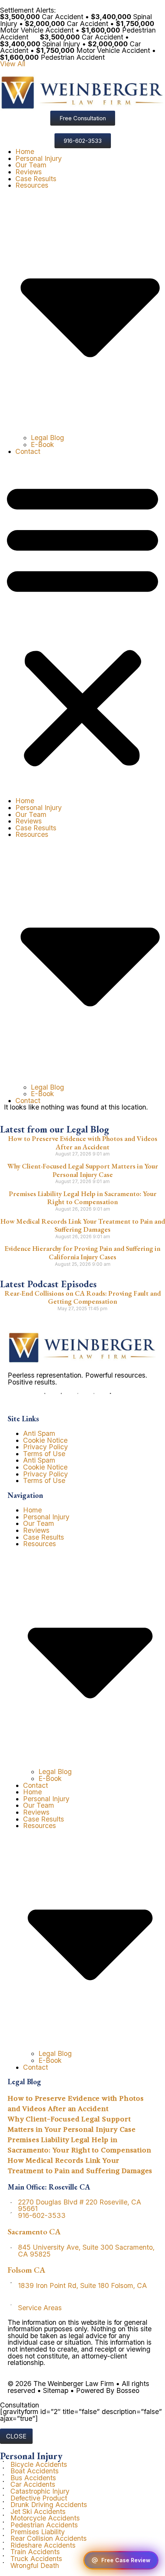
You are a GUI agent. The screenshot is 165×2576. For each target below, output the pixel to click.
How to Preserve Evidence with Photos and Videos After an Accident (83, 1143)
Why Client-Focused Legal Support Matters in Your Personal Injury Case (83, 1170)
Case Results (36, 179)
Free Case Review (126, 2560)
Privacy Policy (45, 1447)
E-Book (42, 444)
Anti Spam (39, 1433)
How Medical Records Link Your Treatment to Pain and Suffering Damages (83, 1225)
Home (25, 151)
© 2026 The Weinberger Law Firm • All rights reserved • (78, 2387)
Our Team (31, 165)
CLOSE (16, 2436)
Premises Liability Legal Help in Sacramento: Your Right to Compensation (83, 1198)
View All (13, 64)
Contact (28, 451)
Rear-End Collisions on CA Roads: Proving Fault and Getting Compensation (83, 1297)
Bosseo (128, 2390)
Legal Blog (47, 438)
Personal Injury (39, 158)
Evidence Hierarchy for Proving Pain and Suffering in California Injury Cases (82, 1253)
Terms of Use (44, 1454)
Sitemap (56, 2390)
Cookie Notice (45, 1440)
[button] (82, 626)
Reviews (29, 172)
